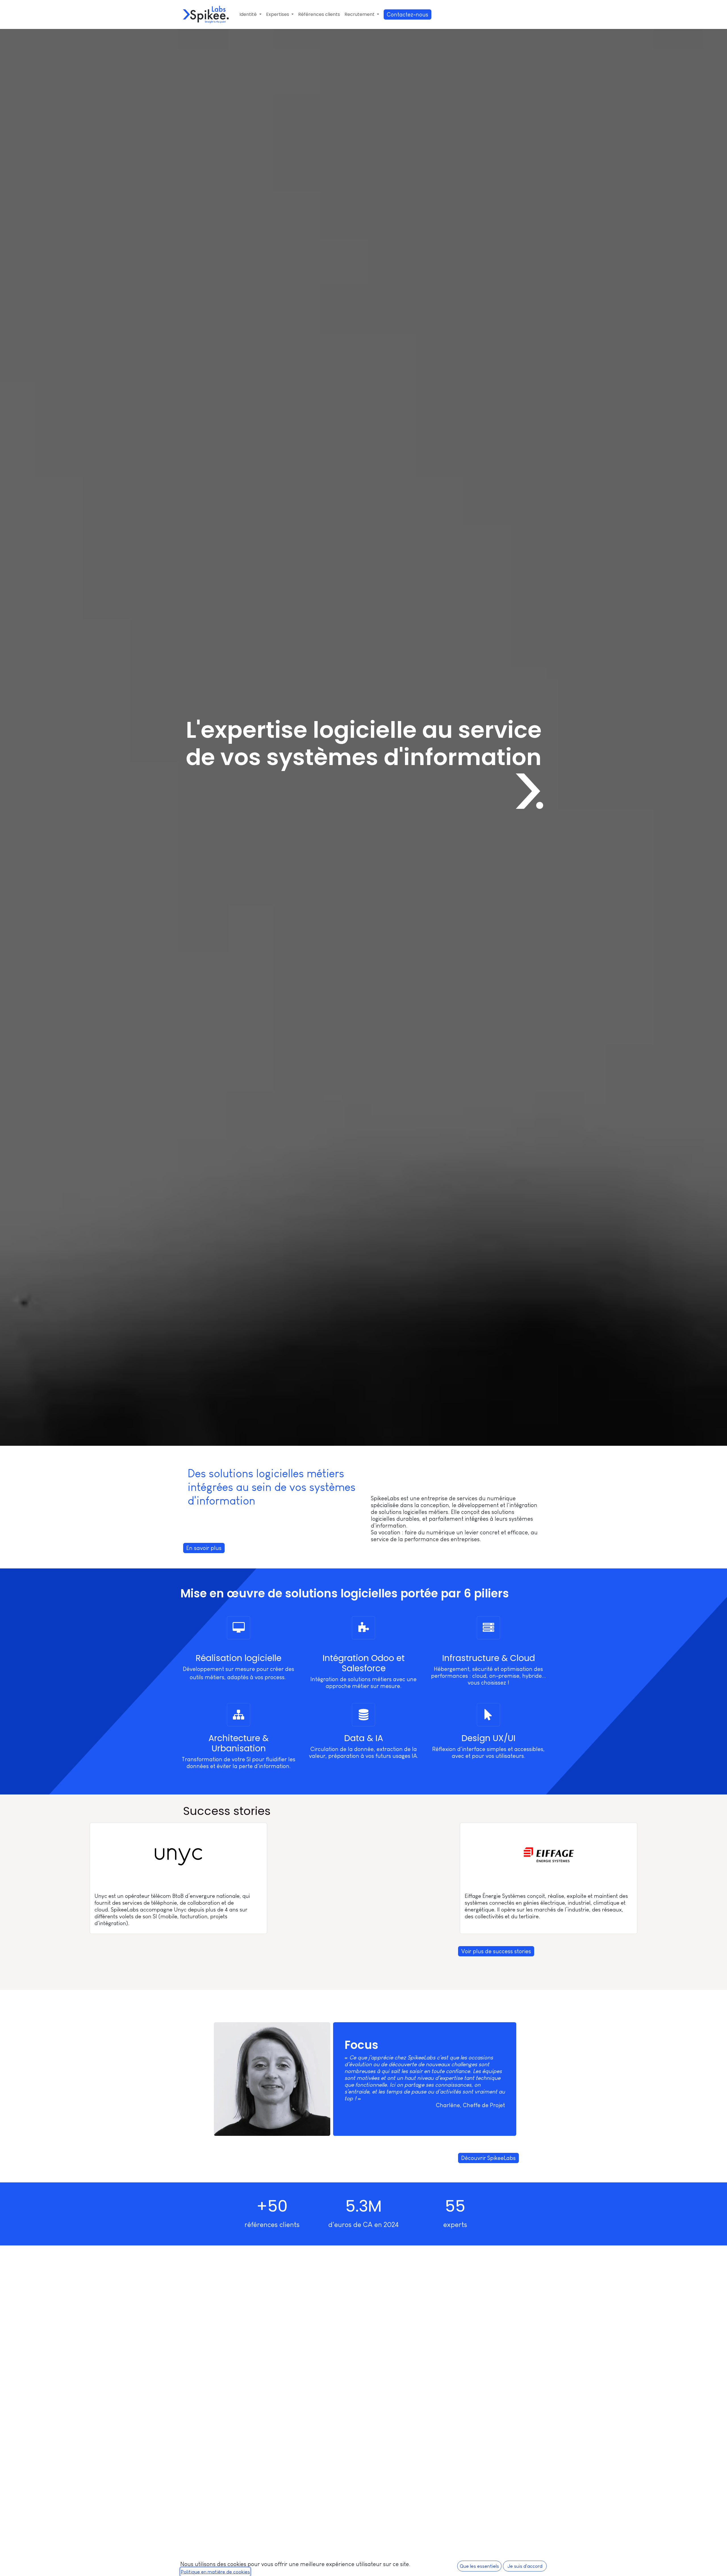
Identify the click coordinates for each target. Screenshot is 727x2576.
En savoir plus (204, 1548)
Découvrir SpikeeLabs (488, 2158)
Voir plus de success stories (496, 1951)
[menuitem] (250, 14)
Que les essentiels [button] (479, 2566)
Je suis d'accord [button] (525, 2566)
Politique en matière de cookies (215, 2572)
